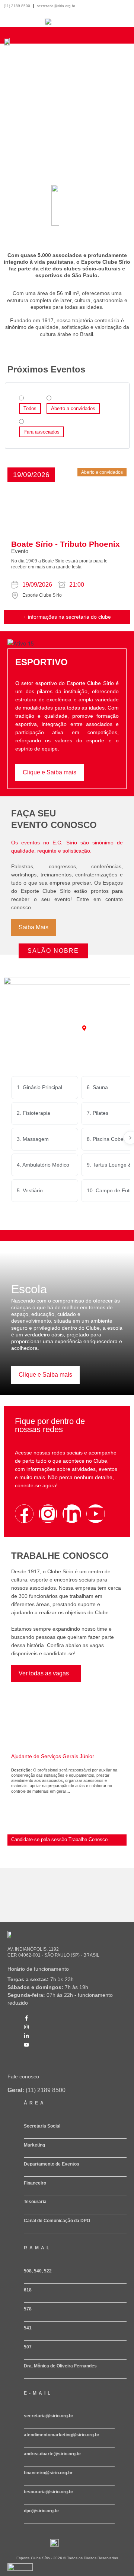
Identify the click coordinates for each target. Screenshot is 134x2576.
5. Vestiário (30, 1190)
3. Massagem (33, 1139)
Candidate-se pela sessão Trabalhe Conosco (59, 1839)
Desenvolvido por (19, 2574)
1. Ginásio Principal (39, 1087)
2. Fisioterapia (33, 1113)
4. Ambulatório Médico (43, 1165)
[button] (31, 475)
